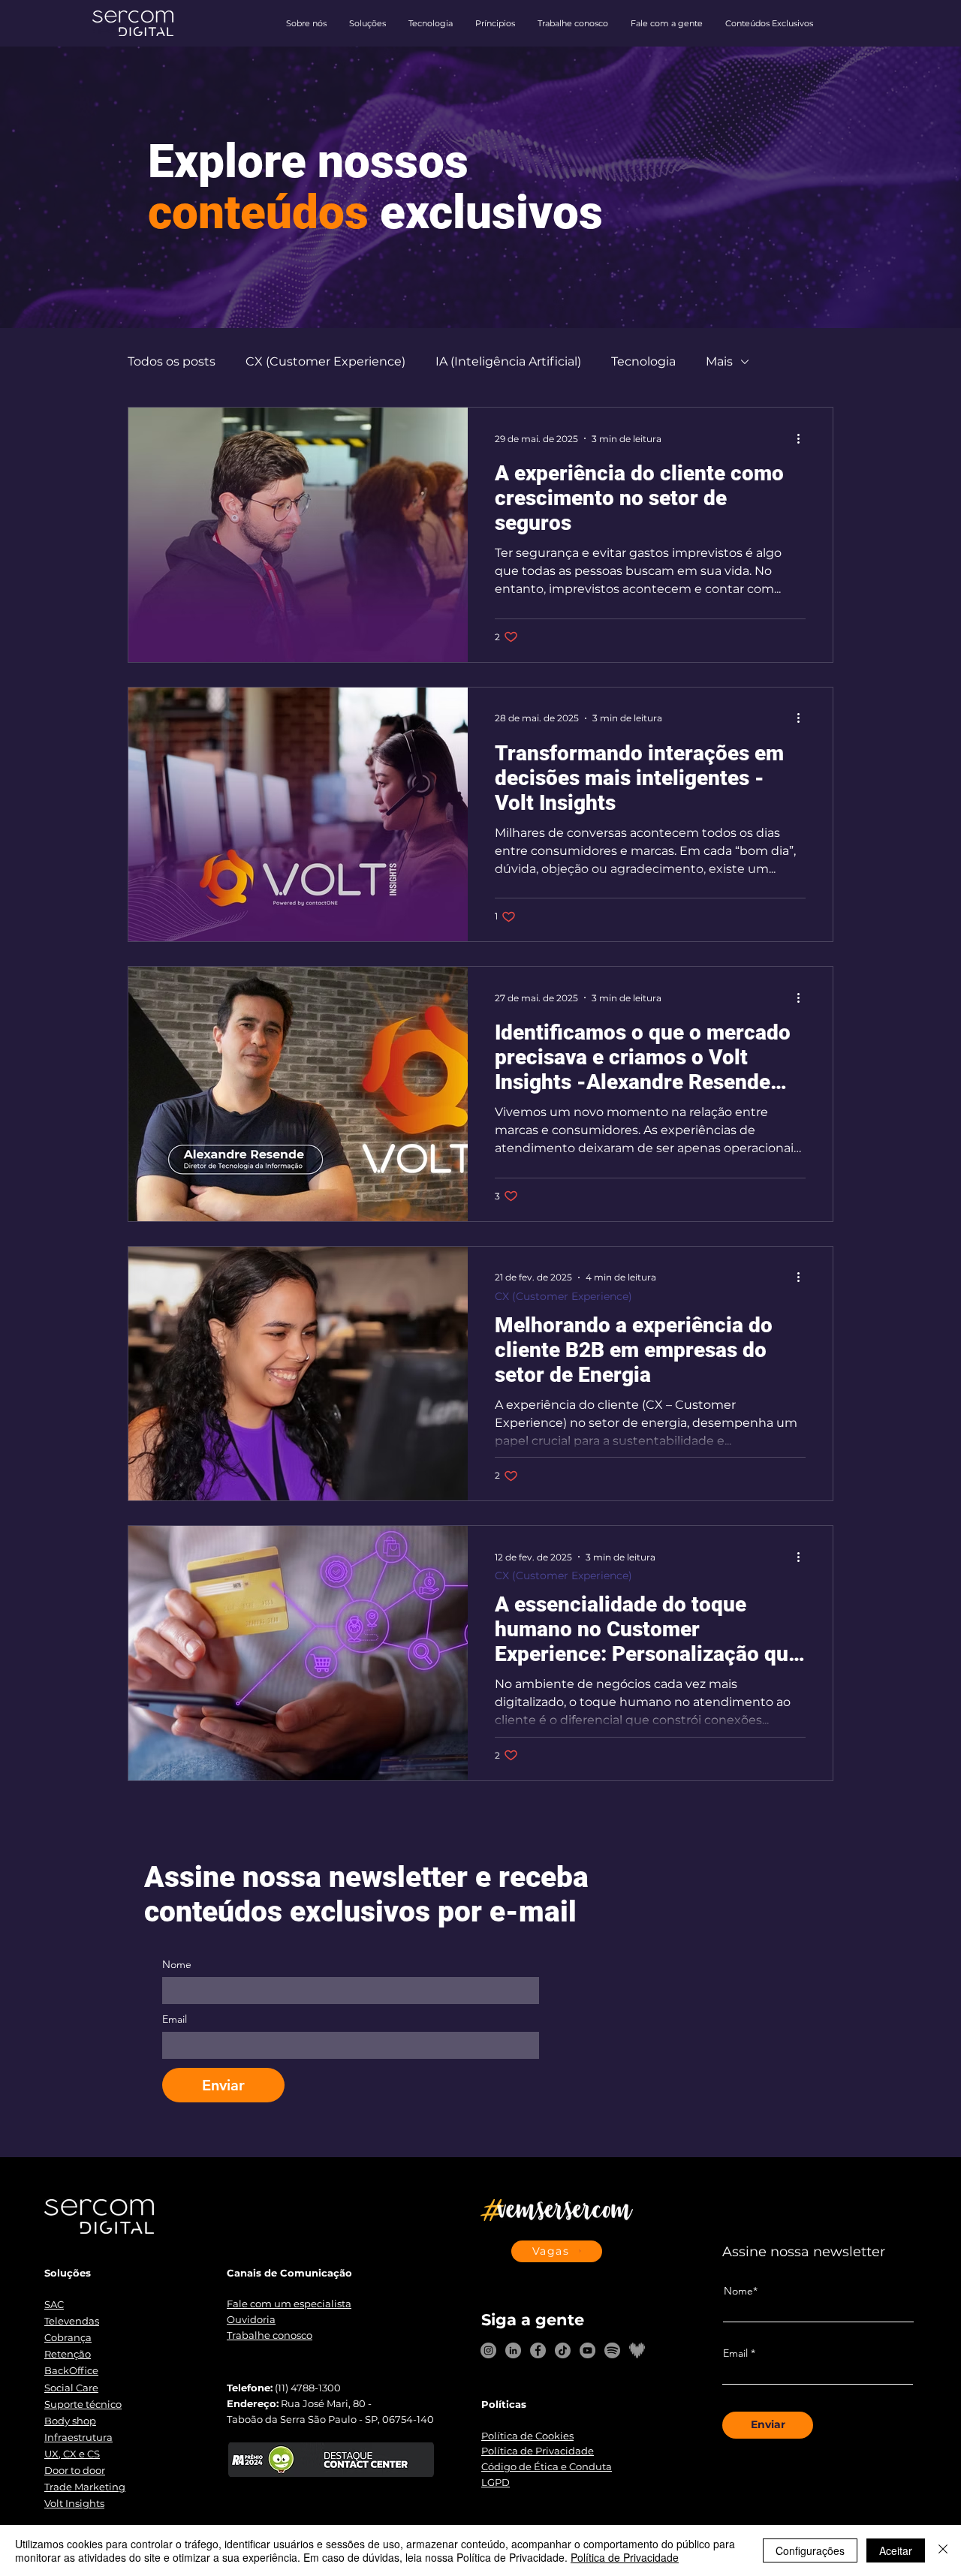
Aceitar (896, 2550)
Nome (177, 1965)
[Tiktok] (563, 2350)
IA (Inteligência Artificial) (508, 361)
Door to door (75, 2470)
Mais (719, 361)
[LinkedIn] (513, 2350)
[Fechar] (943, 2550)
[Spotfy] (612, 2350)
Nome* (741, 2291)
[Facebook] (538, 2350)
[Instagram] (488, 2350)
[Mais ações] (803, 438)
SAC (54, 2304)
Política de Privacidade (625, 2557)
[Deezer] (637, 2350)
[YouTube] (587, 2350)
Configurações (810, 2550)
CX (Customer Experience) (325, 361)
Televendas (72, 2321)
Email (175, 2019)
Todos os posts (172, 361)
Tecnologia (643, 361)
